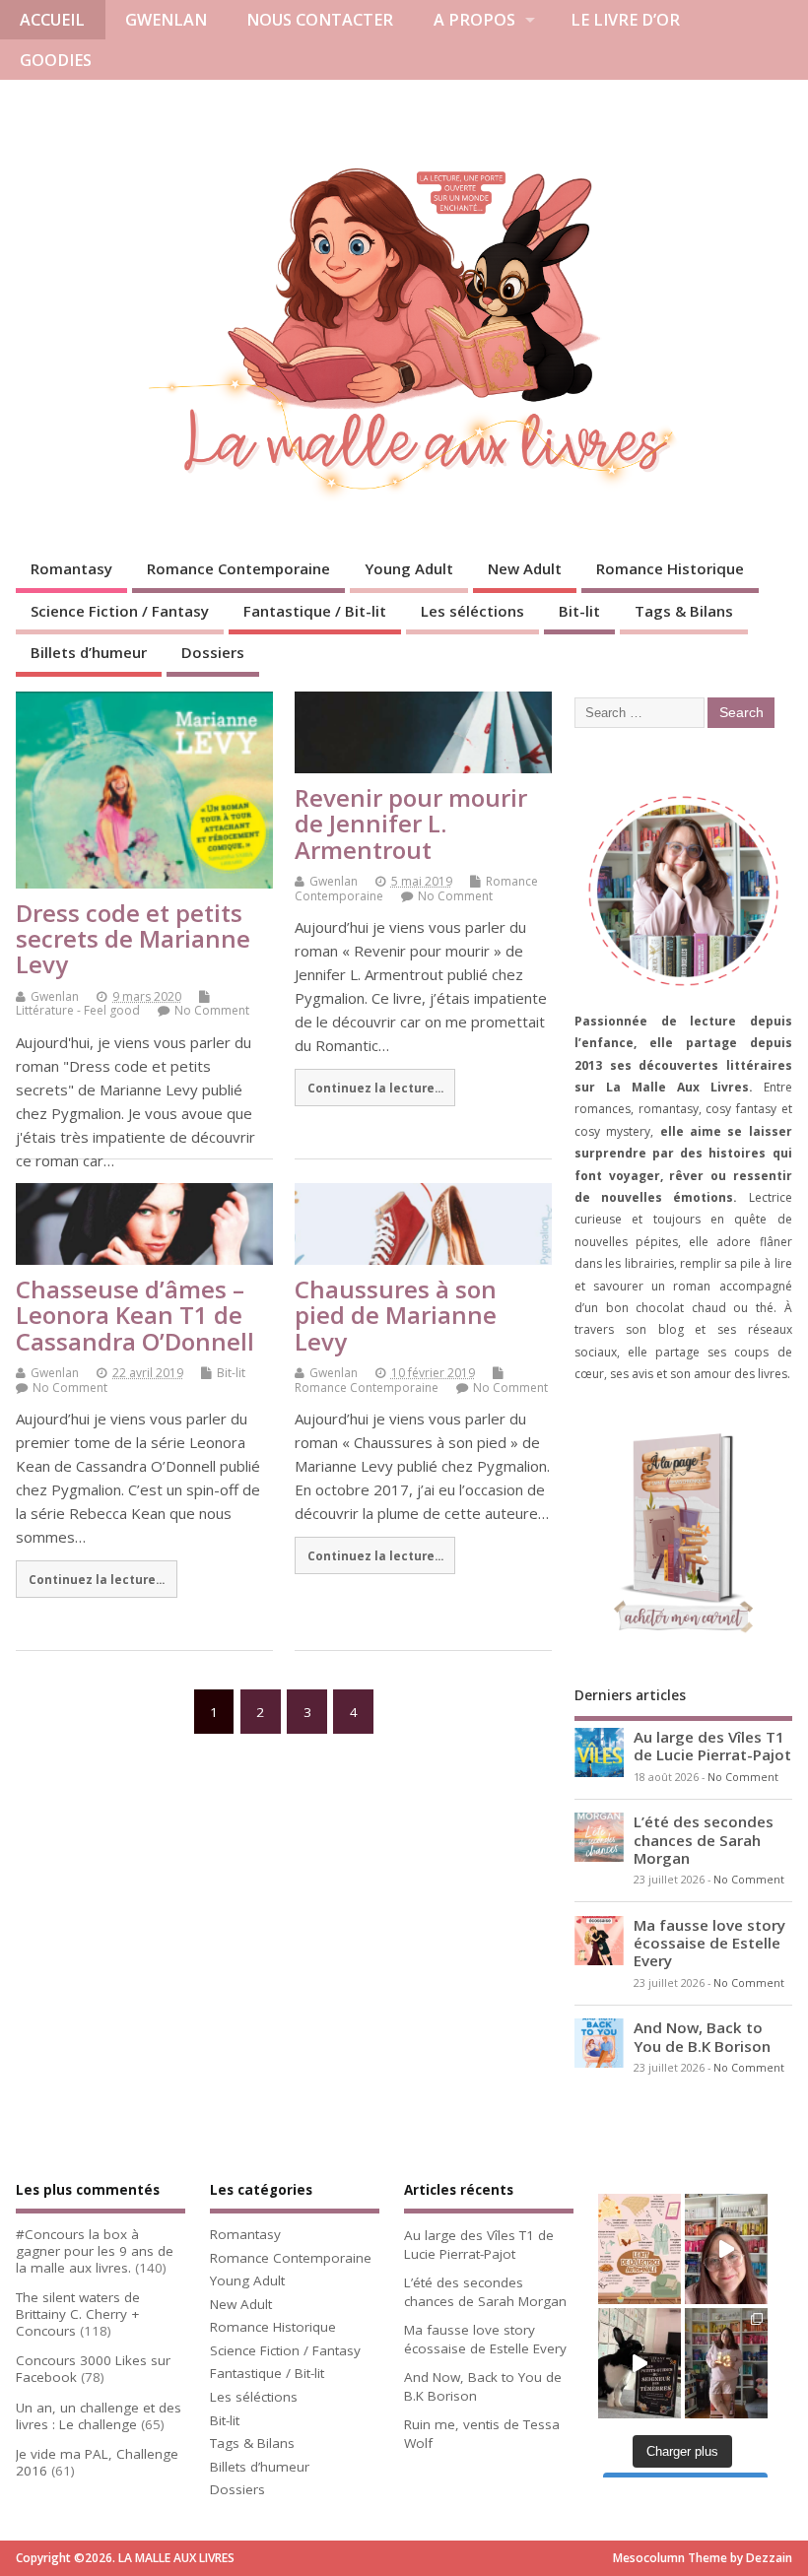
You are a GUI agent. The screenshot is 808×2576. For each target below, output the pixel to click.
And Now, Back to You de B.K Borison (702, 2036)
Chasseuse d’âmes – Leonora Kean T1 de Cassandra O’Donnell (135, 1315)
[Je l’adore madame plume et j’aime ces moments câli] (640, 2363)
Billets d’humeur (89, 652)
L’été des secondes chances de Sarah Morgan (704, 1839)
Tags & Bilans (684, 611)
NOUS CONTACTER (320, 20)
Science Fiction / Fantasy (120, 611)
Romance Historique (670, 568)
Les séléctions (472, 611)
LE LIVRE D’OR (625, 20)
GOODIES (56, 60)
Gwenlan (55, 996)
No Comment (212, 1010)
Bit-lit (579, 611)
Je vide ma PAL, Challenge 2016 (97, 2462)
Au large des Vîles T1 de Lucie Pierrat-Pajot (712, 1746)
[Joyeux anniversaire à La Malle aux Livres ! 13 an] (726, 2363)
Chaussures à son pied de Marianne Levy (396, 1315)
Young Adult (409, 568)
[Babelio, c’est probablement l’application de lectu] (726, 2249)
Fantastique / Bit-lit (315, 611)
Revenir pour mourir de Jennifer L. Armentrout (411, 824)
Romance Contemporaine (238, 568)
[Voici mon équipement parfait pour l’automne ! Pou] (640, 2249)
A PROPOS (474, 20)
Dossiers (213, 652)
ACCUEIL (52, 20)
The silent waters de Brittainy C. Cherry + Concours (78, 2314)
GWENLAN (166, 20)
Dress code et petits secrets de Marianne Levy (133, 939)
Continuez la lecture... (375, 1088)
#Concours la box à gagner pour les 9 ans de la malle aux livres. (95, 2251)
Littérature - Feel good (78, 1010)
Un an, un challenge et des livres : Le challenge (99, 2416)
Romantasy (71, 568)
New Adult (525, 568)
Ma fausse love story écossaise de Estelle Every (709, 1943)
